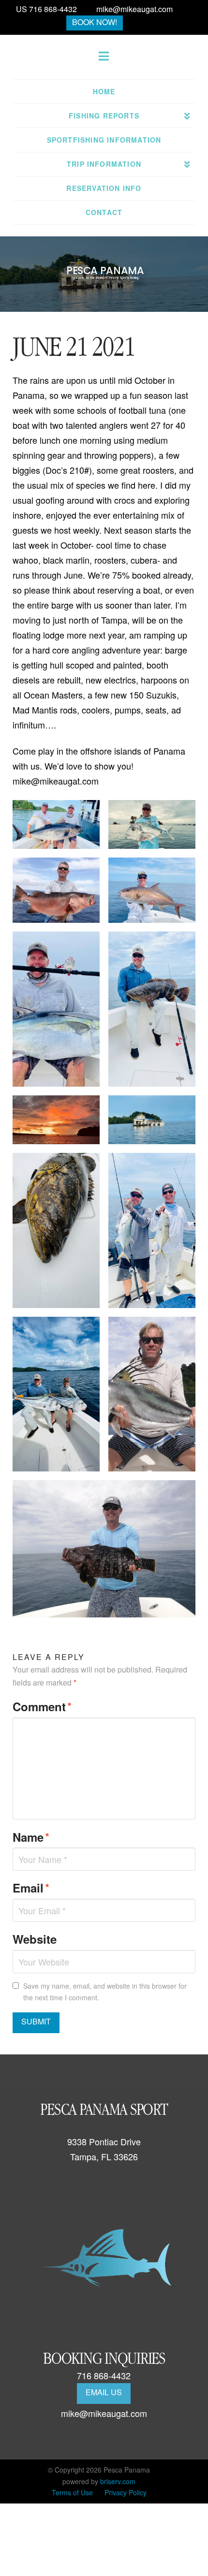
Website (35, 1939)
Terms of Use (72, 2492)
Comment (42, 1706)
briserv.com (118, 2481)
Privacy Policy (126, 2492)
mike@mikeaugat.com (134, 9)
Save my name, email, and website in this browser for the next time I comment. (105, 1992)
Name (31, 1837)
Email (31, 1887)
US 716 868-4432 (46, 9)
